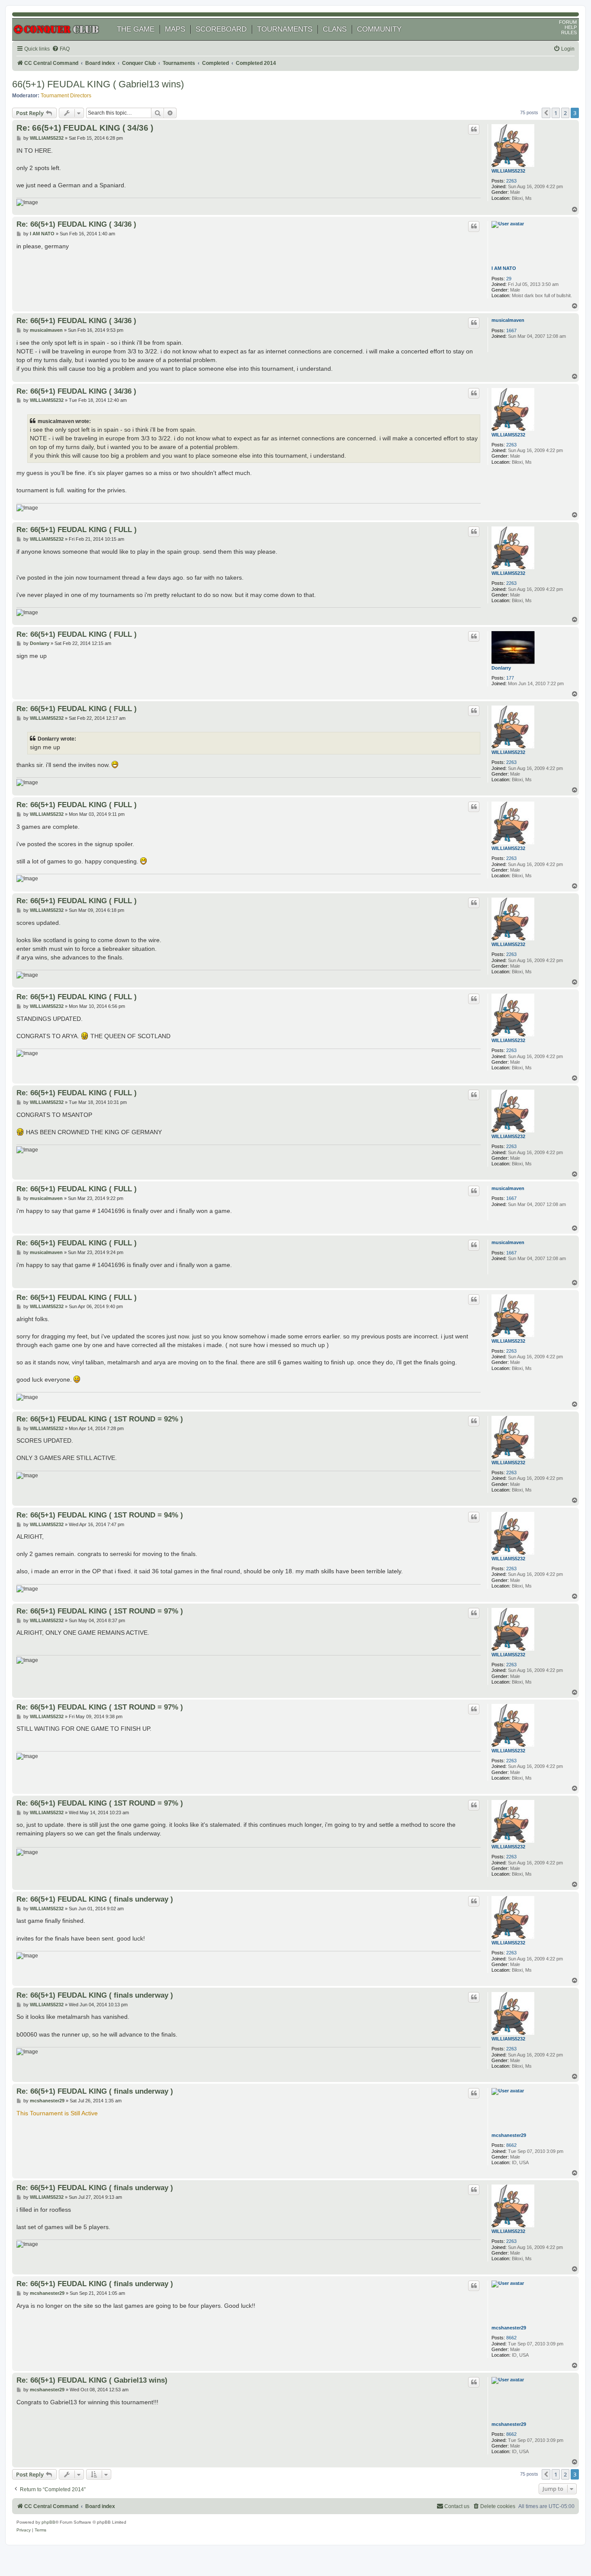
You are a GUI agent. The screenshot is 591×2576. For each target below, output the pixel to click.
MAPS (175, 29)
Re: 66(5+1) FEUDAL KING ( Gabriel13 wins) (92, 2380)
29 (509, 279)
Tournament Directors (66, 96)
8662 (511, 2145)
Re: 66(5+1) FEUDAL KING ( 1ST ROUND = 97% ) (100, 1611)
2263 (511, 181)
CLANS (335, 29)
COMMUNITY (379, 29)
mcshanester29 (509, 2135)
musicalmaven (508, 320)
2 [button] (565, 113)
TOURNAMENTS (285, 29)
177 (510, 678)
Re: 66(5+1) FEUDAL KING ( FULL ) (77, 529)
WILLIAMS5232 (508, 171)
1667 (511, 330)
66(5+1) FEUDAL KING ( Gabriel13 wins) (98, 84)
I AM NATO (504, 268)
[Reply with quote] (474, 129)
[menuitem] (61, 49)
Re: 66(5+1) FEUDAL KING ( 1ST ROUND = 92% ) (100, 1419)
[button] (546, 113)
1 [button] (556, 113)
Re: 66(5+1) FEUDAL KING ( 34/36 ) (85, 128)
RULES (569, 32)
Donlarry (501, 668)
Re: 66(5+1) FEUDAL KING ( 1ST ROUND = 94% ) (100, 1515)
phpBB (48, 2522)
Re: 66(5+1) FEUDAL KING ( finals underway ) (95, 1899)
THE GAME (136, 29)
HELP (571, 27)
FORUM (568, 22)
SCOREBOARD (221, 29)
